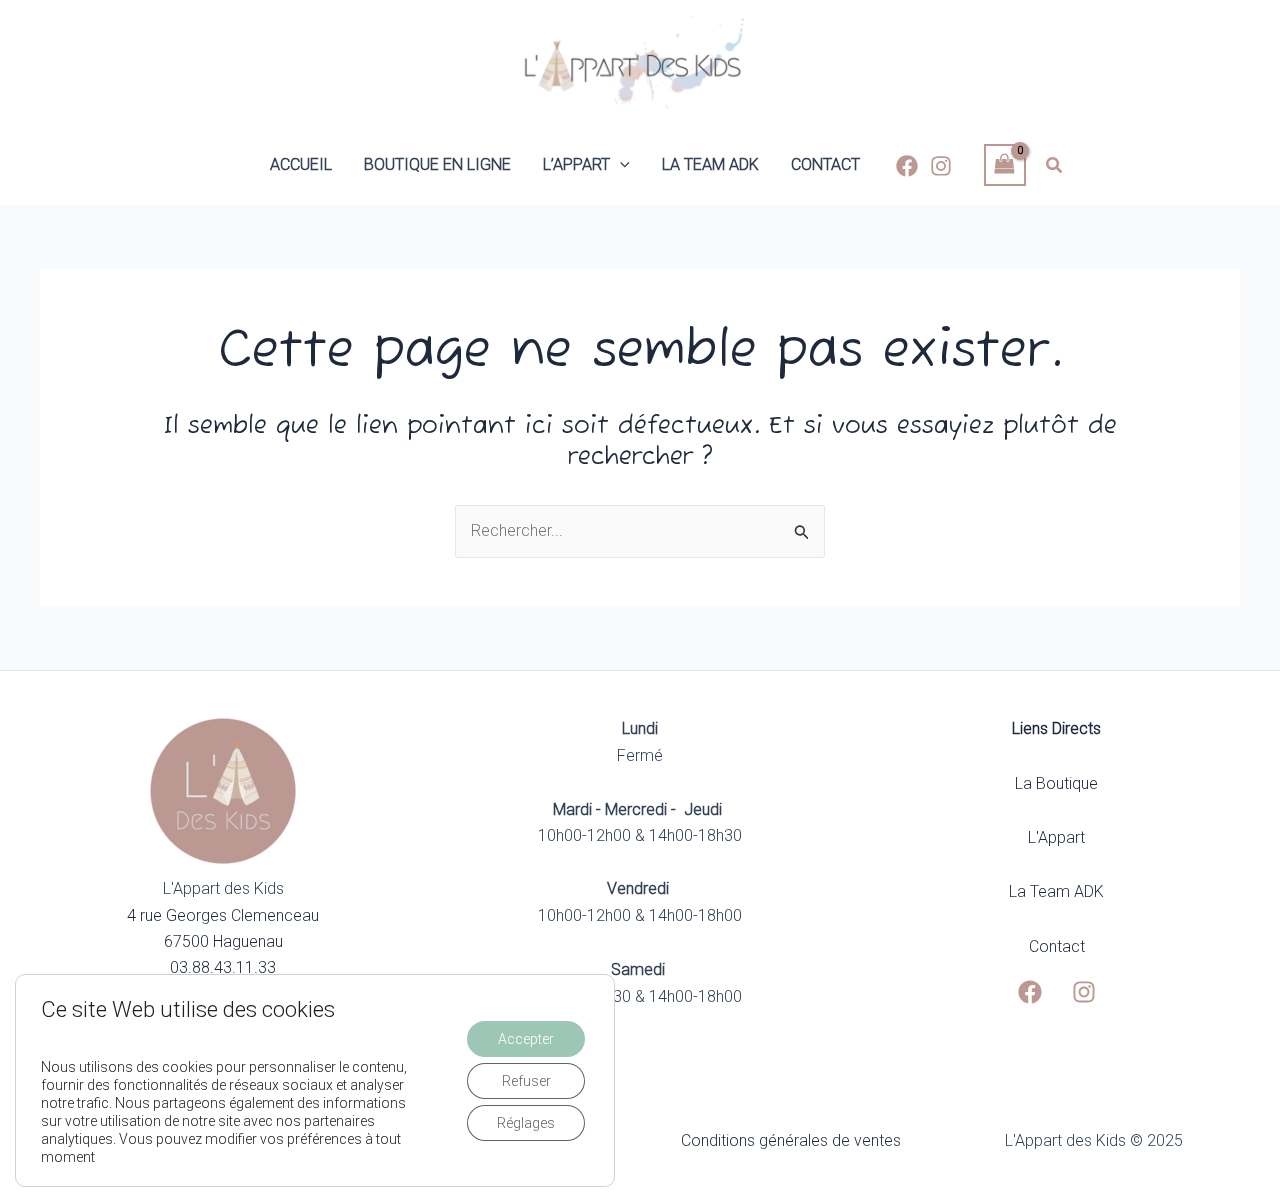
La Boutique (1056, 783)
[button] (620, 165)
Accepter (526, 1039)
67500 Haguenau (223, 941)
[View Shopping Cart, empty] (1005, 164)
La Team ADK (1056, 891)
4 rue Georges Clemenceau (223, 915)
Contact (1057, 946)
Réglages (526, 1123)
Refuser (526, 1081)
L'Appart (1056, 837)
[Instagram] (941, 166)
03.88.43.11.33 (223, 967)
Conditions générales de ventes (791, 1140)
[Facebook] (907, 166)
